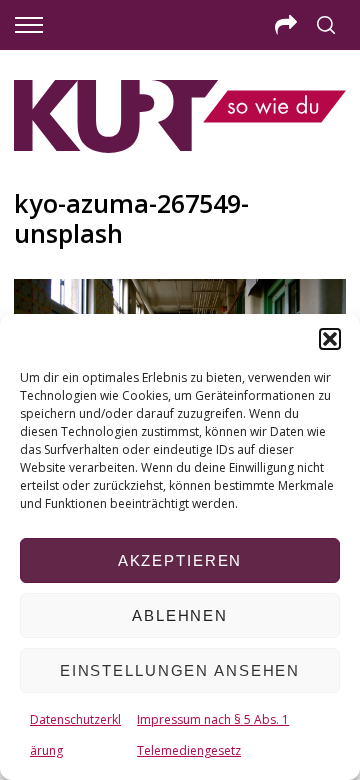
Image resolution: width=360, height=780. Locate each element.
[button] (330, 339)
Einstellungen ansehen (180, 670)
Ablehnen (180, 615)
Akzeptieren (180, 560)
